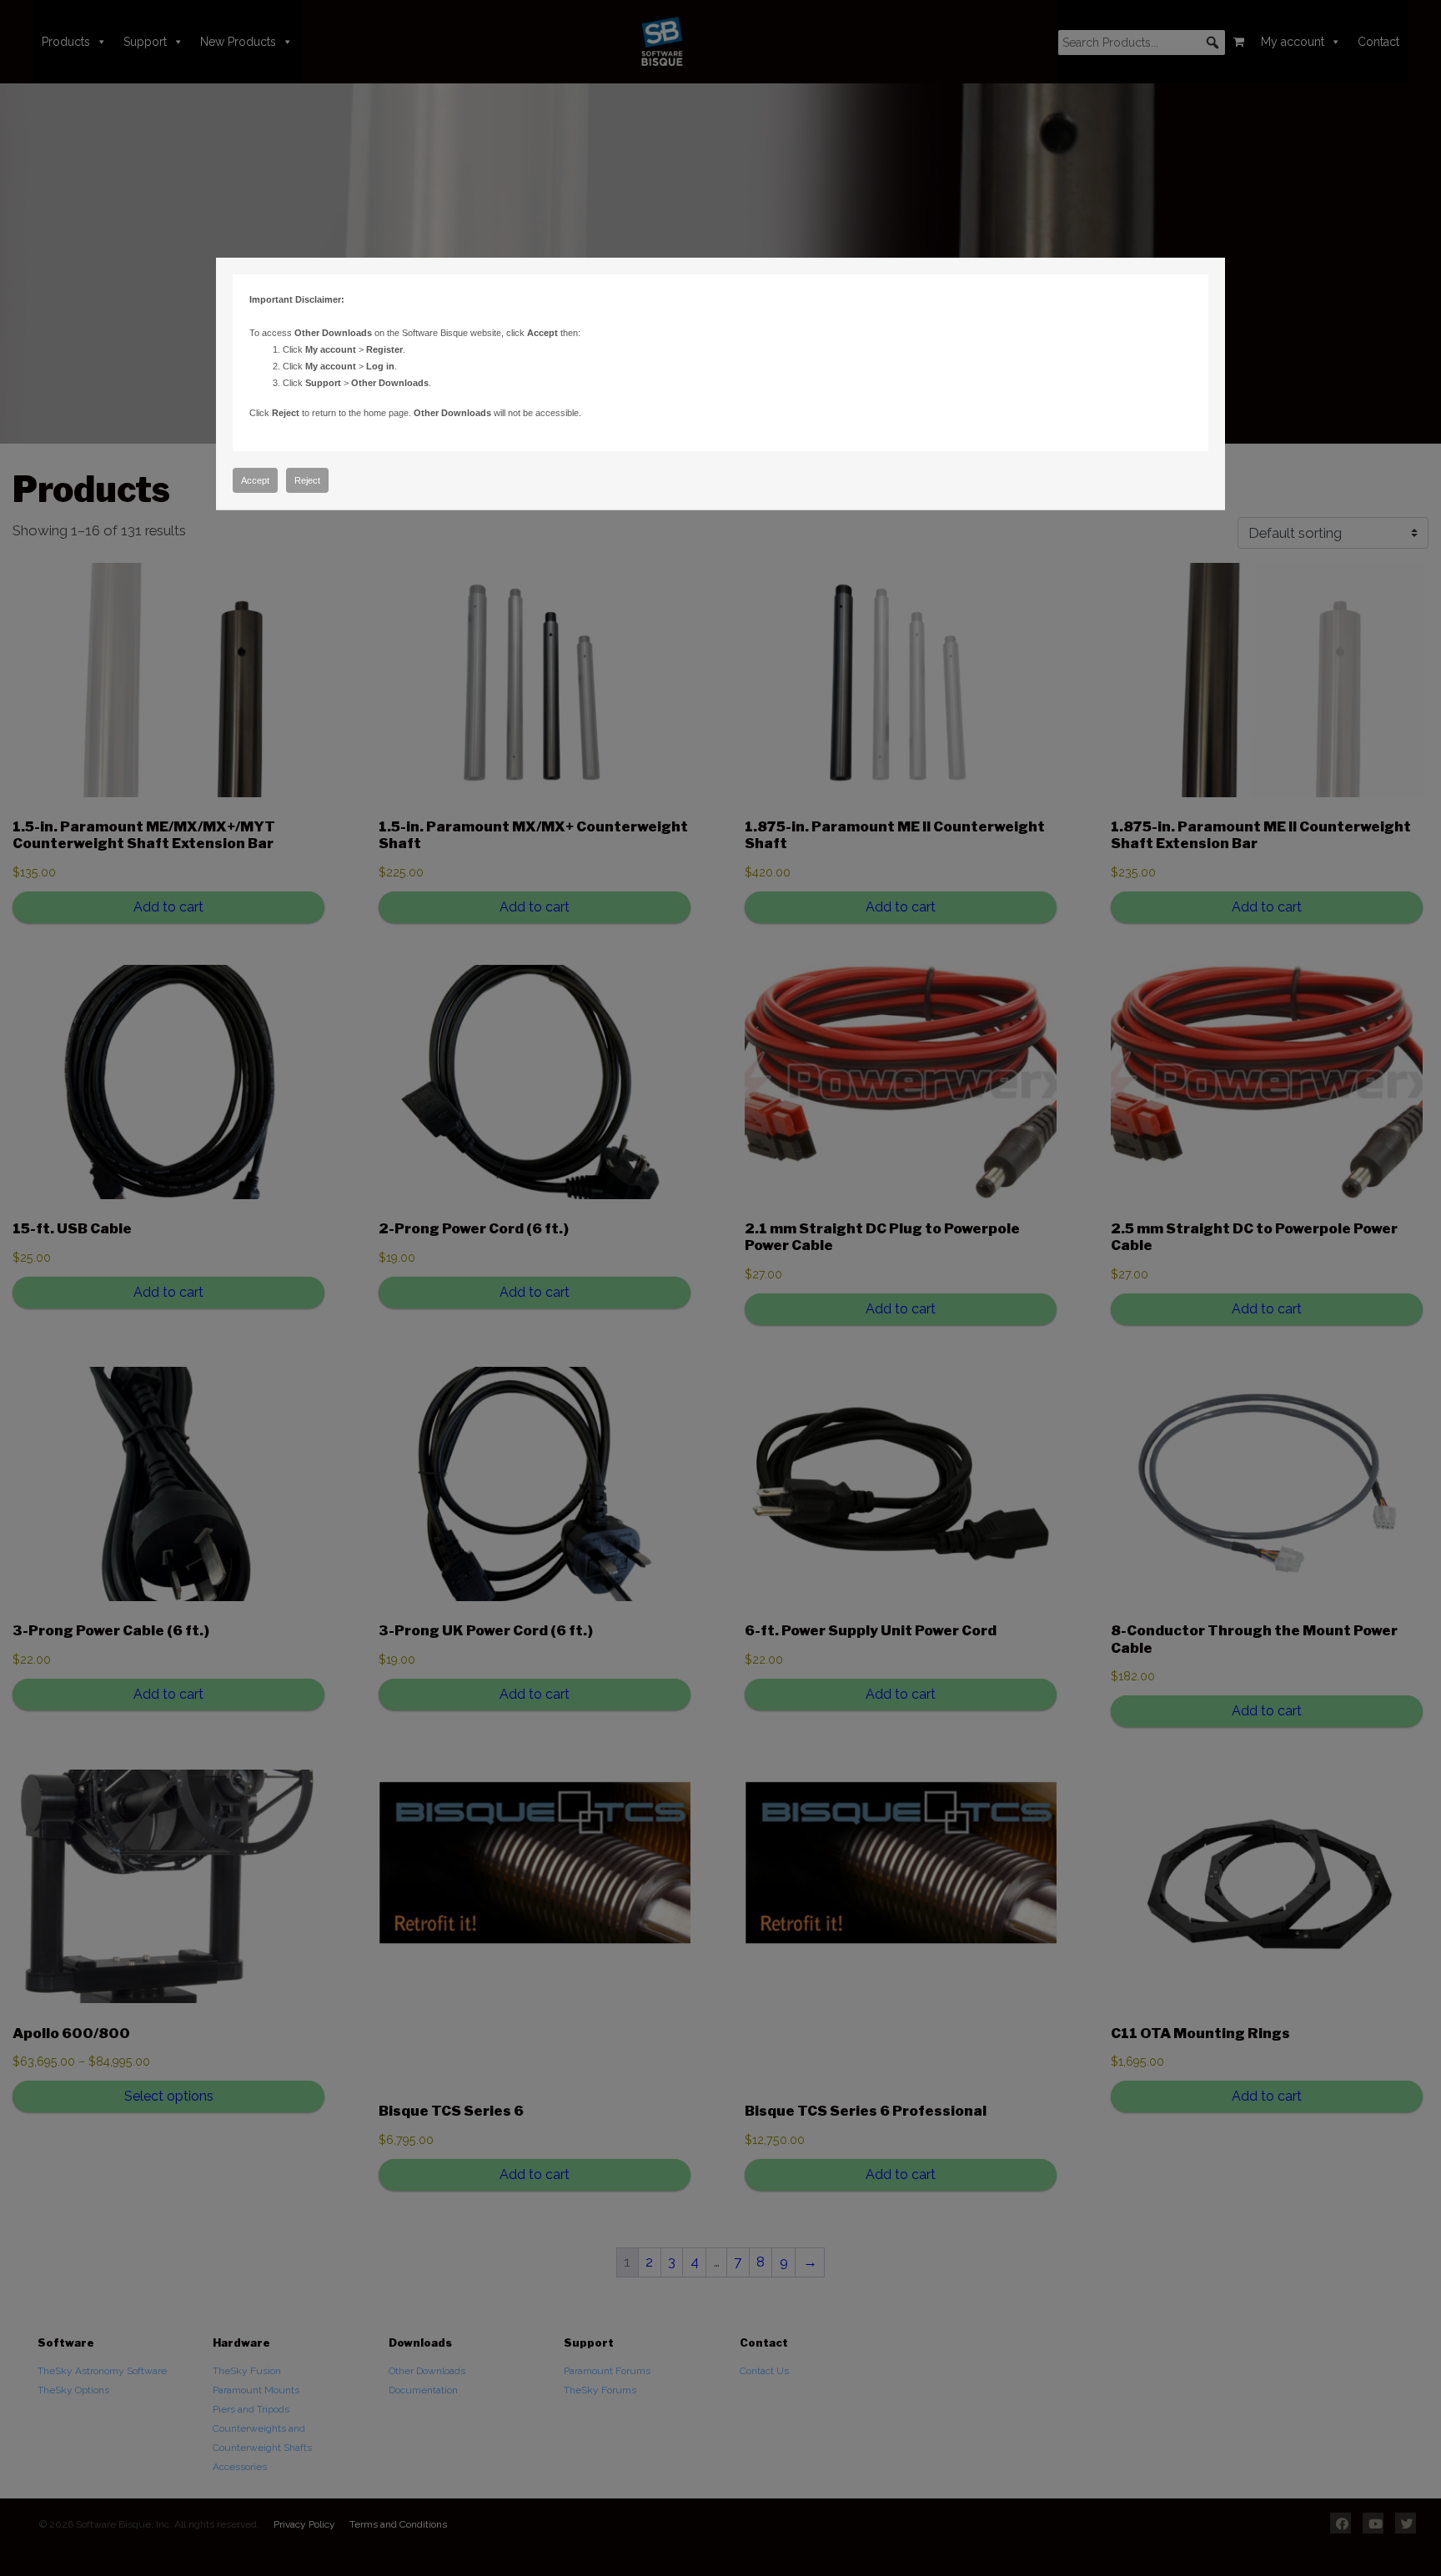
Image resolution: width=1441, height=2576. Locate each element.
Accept (255, 480)
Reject (307, 480)
